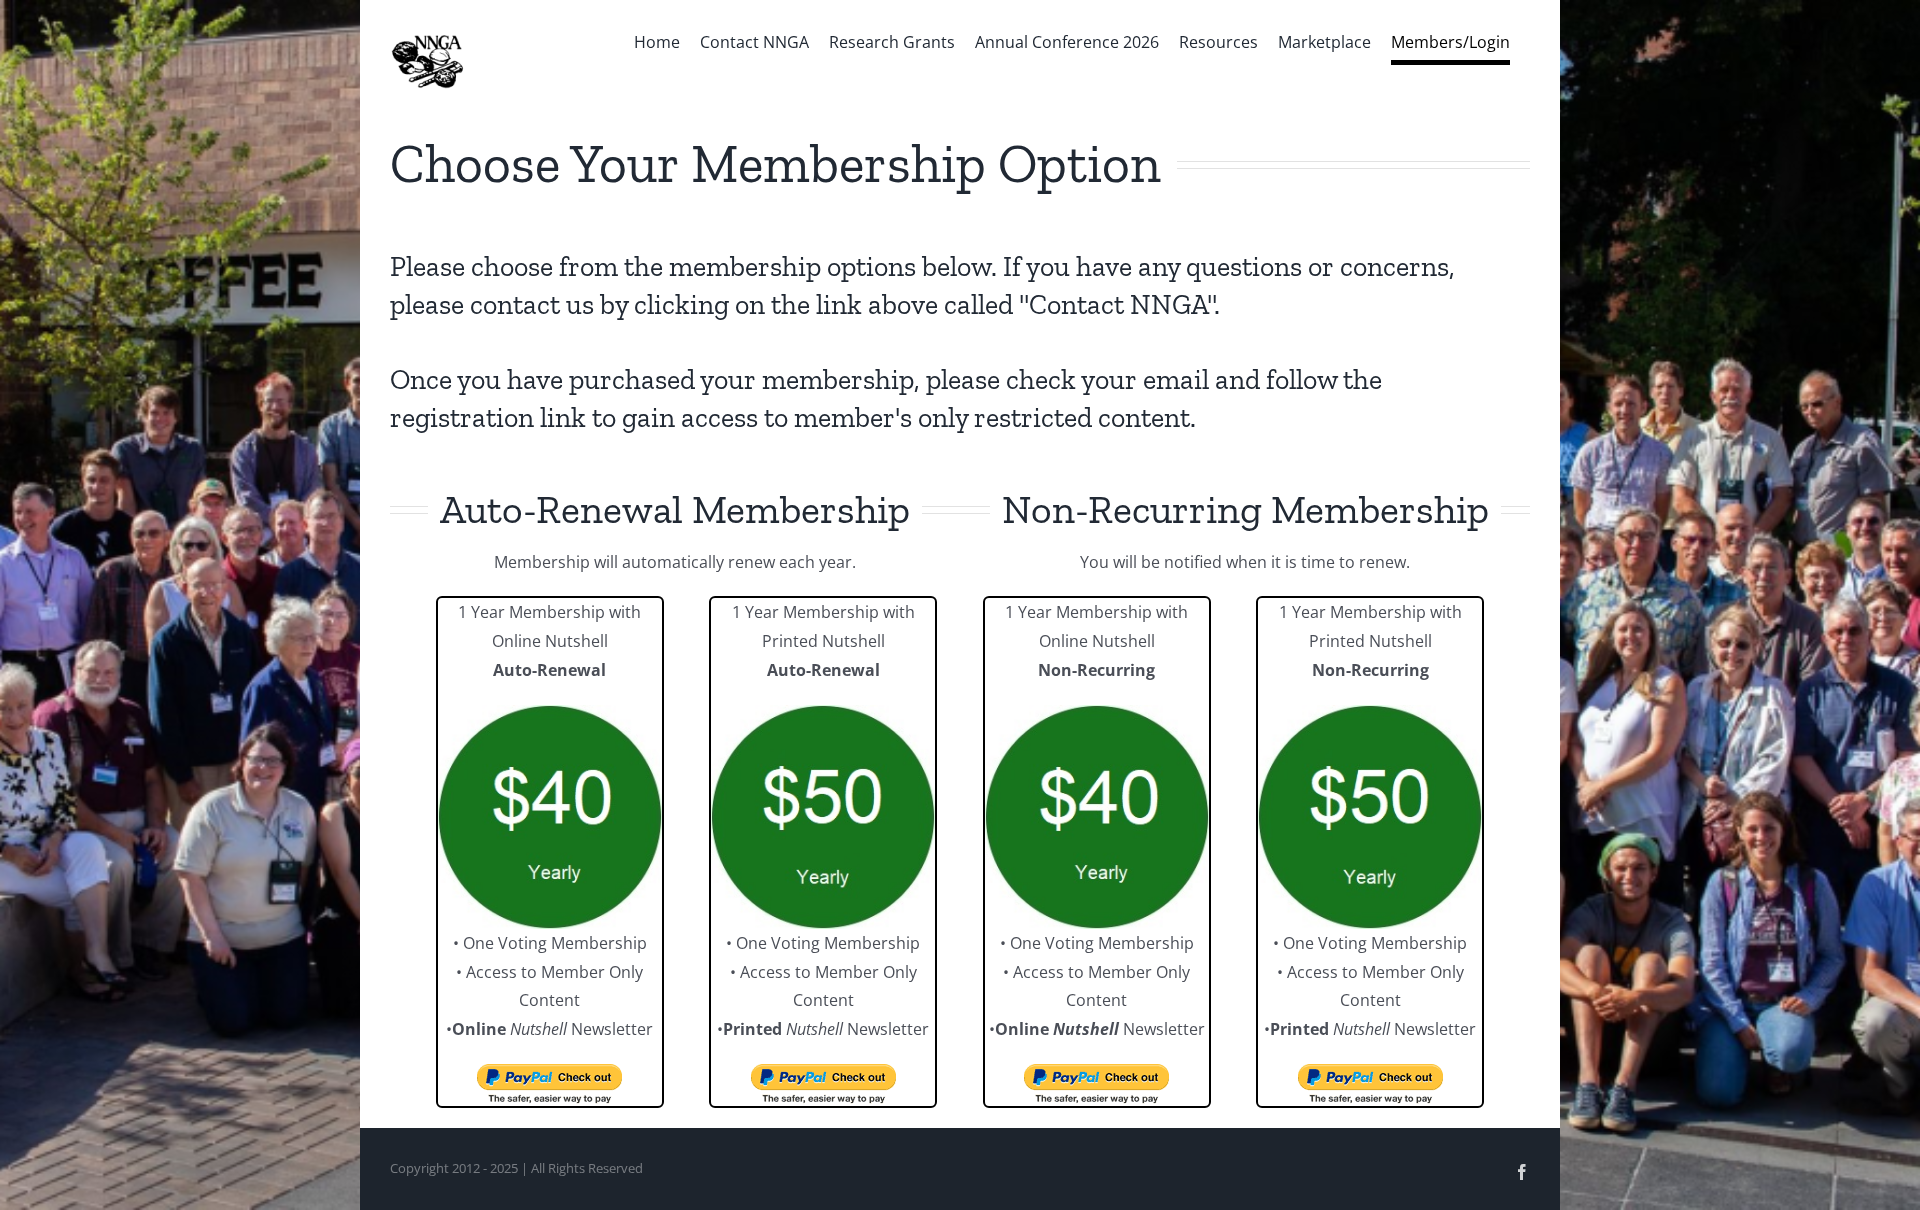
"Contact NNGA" (1116, 304)
